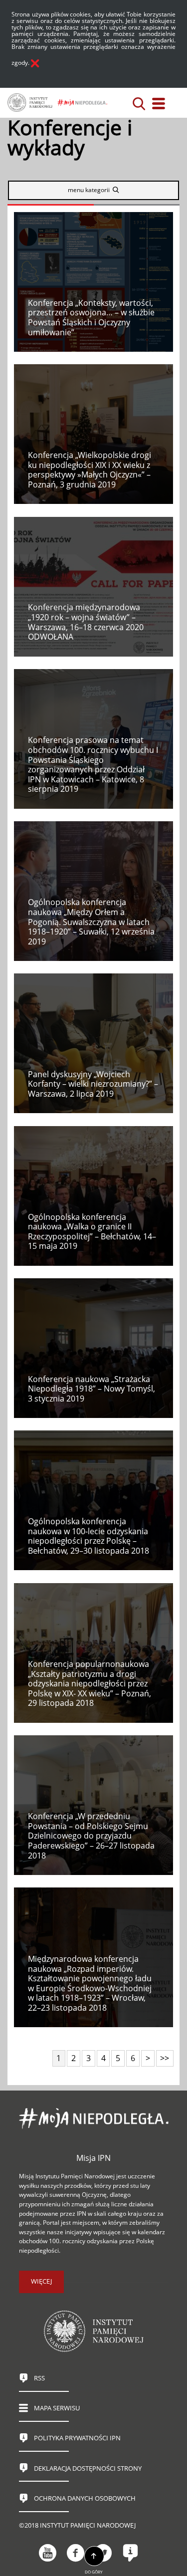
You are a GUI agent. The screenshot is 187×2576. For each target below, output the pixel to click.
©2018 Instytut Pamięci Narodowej (77, 2525)
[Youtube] (48, 2553)
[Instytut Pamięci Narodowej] (30, 103)
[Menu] (159, 104)
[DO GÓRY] (94, 2557)
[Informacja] (130, 2553)
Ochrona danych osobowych (85, 2498)
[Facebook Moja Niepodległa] (76, 2553)
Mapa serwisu (57, 2408)
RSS (39, 2378)
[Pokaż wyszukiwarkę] (139, 104)
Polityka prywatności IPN (77, 2438)
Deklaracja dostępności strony (88, 2468)
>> (163, 2057)
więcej (41, 2281)
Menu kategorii (89, 190)
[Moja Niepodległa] (82, 103)
